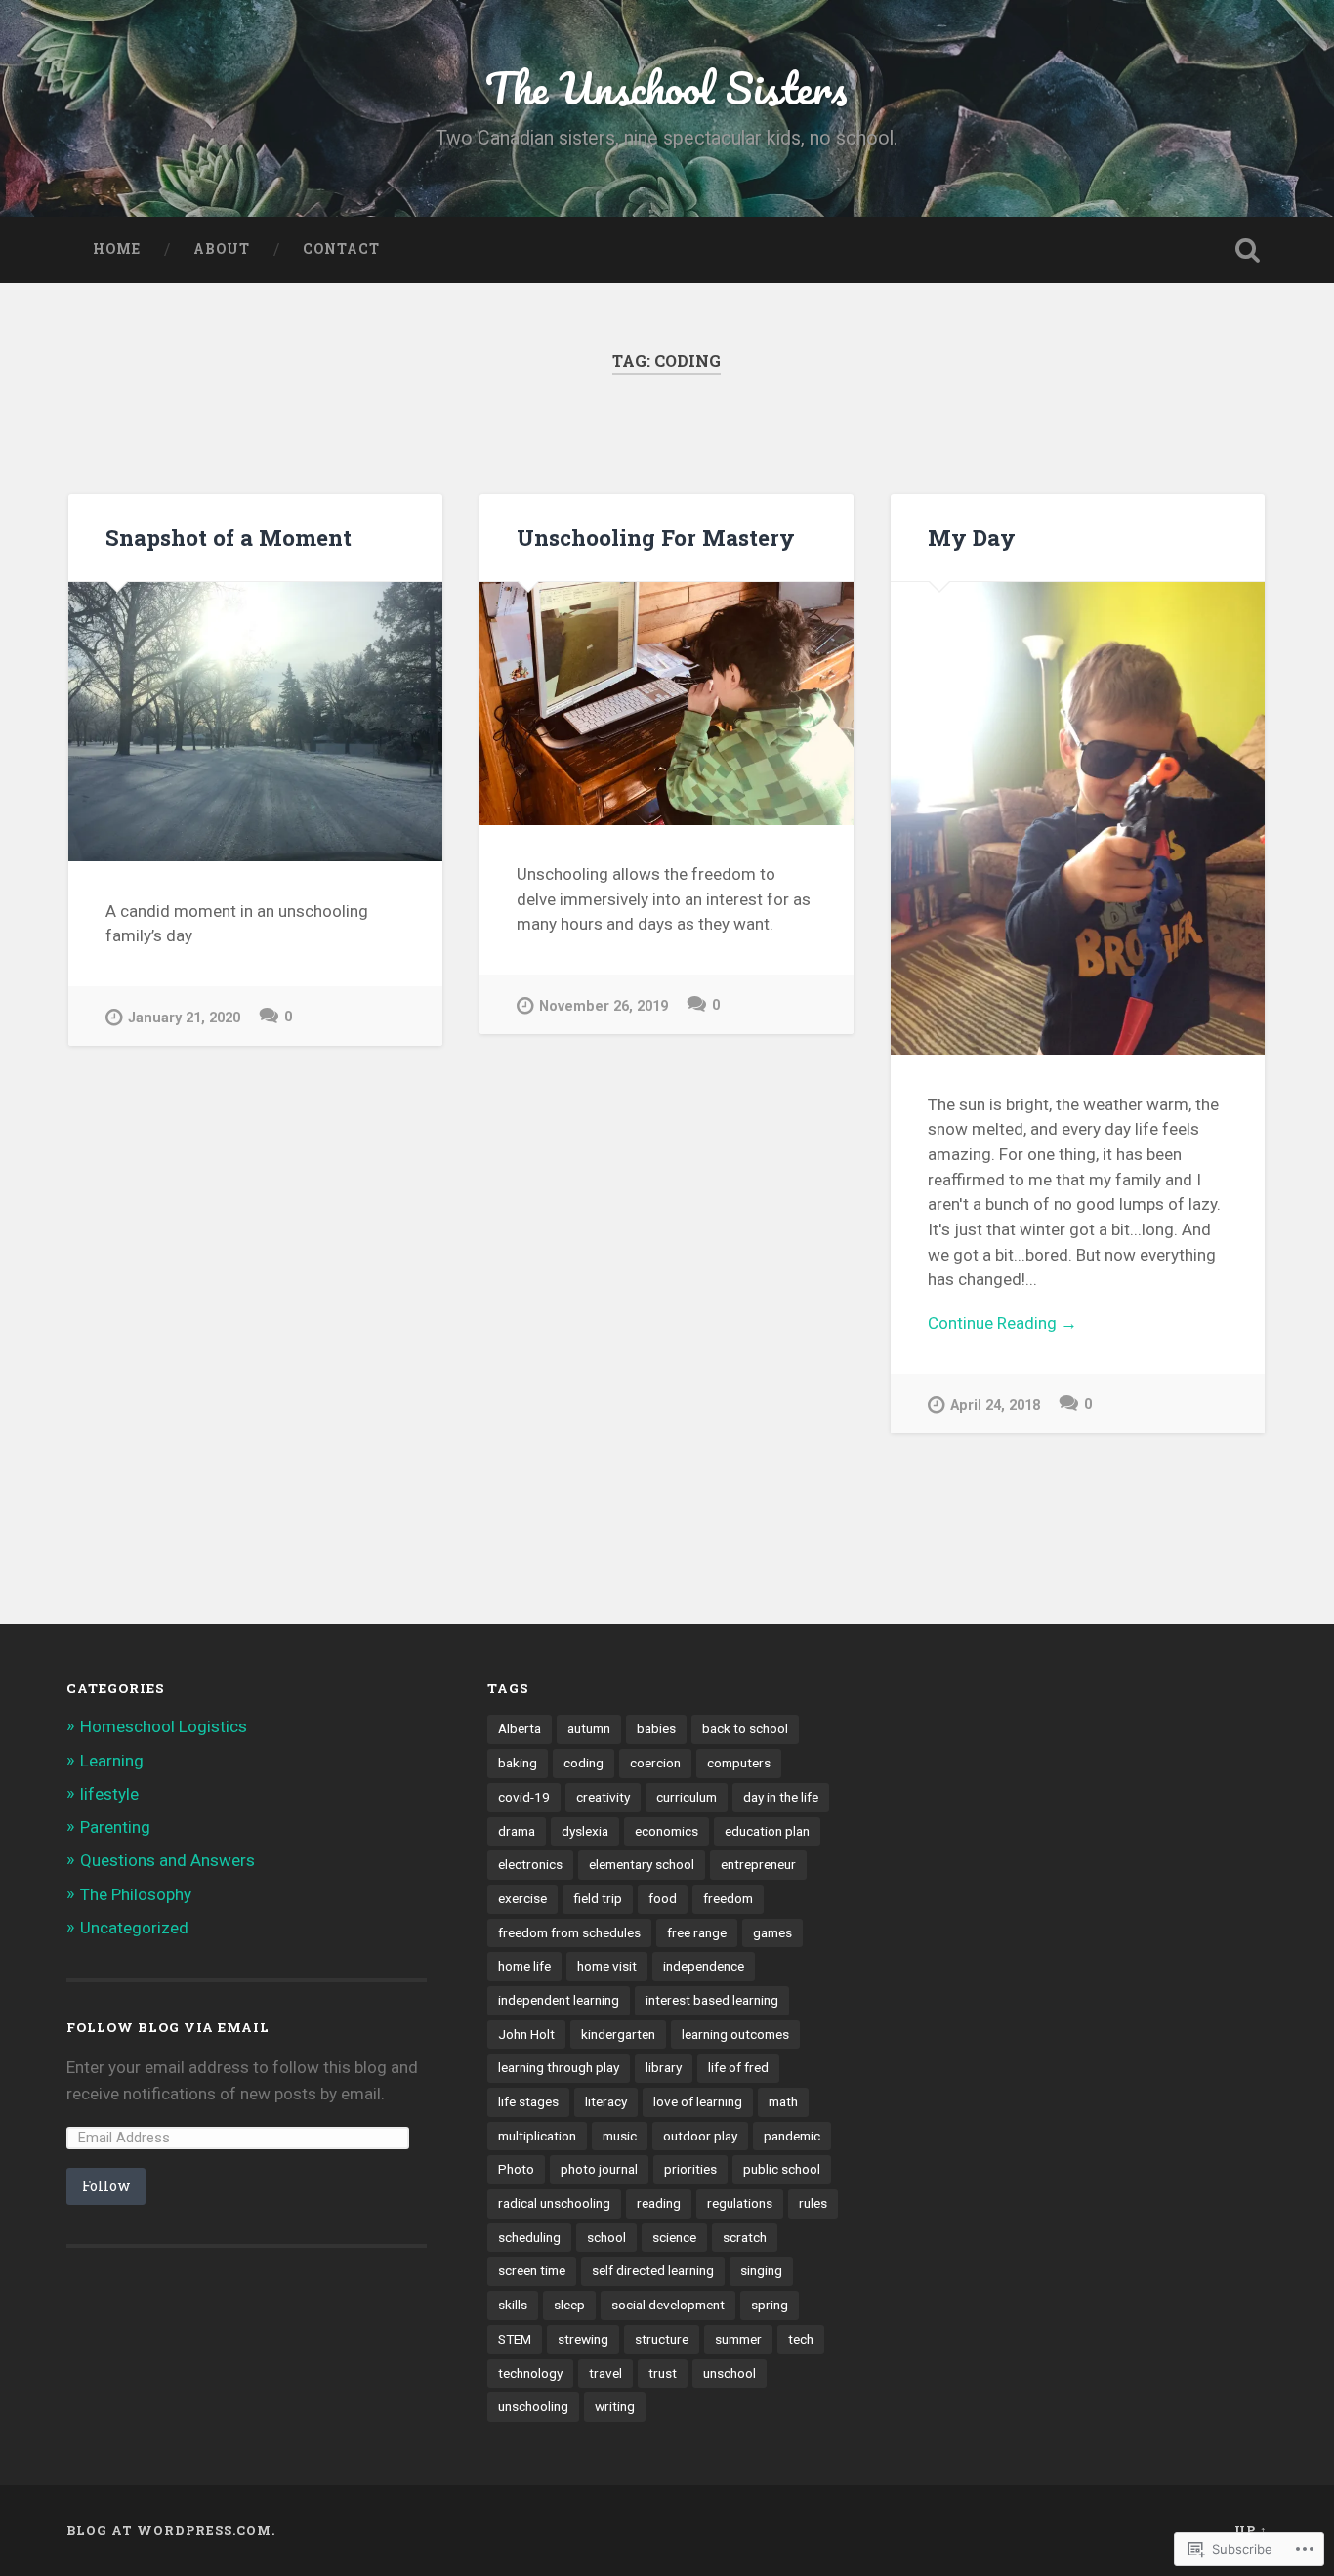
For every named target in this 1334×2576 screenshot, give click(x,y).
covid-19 (524, 1797)
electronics (530, 1864)
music (620, 2136)
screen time (532, 2270)
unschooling (533, 2406)
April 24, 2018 (995, 1406)
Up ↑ (1251, 2530)
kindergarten (618, 2034)
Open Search (1248, 250)
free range (697, 1932)
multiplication (537, 2136)
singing (761, 2270)
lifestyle (109, 1794)
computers (739, 1763)
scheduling (529, 2237)
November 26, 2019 (604, 1006)
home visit (607, 1966)
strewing (583, 2339)
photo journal (599, 2169)
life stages (528, 2101)
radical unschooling (554, 2203)
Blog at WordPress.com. (171, 2530)
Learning (112, 1761)
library (664, 2067)
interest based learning (712, 2000)
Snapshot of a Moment (229, 537)
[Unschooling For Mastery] (667, 704)
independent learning (559, 2000)
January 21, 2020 (184, 1018)
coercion (655, 1763)
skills (513, 2305)
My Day (972, 537)
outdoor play (700, 2136)
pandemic (792, 2136)
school (606, 2237)
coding (584, 1763)
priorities (690, 2169)
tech (801, 2339)
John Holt (526, 2034)
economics (667, 1831)
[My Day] (1078, 819)
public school (782, 2169)
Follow (106, 2186)
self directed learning (653, 2270)
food (663, 1898)
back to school (745, 1728)
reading (659, 2203)
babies (656, 1728)
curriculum (687, 1797)
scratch (745, 2237)
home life (524, 1966)
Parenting (115, 1827)
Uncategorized (134, 1928)
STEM (515, 2339)
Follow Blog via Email (168, 2027)
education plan (767, 1831)
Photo (516, 2169)
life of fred (738, 2067)
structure (662, 2339)
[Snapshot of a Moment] (255, 722)
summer (738, 2339)
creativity (603, 1797)
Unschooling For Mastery (656, 537)
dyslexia (585, 1831)
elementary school (642, 1864)
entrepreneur (758, 1864)
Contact (341, 249)
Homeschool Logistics (164, 1726)
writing (615, 2406)
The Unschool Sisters (667, 87)
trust (663, 2373)
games (772, 1932)
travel (605, 2373)
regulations (740, 2203)
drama (517, 1831)
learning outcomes (735, 2034)
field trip (598, 1898)
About (222, 249)
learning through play (559, 2067)
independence (704, 1966)
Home (117, 249)
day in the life (781, 1797)
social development (668, 2305)
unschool (730, 2373)
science (674, 2237)
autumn (589, 1728)
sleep (569, 2305)
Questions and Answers (167, 1860)
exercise (522, 1898)
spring (770, 2305)
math (783, 2101)
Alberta (520, 1728)
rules (813, 2203)
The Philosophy (136, 1894)
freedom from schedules (569, 1932)
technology (530, 2373)
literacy (606, 2101)
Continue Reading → (1002, 1323)
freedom (728, 1898)
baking (518, 1763)
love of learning (698, 2101)
